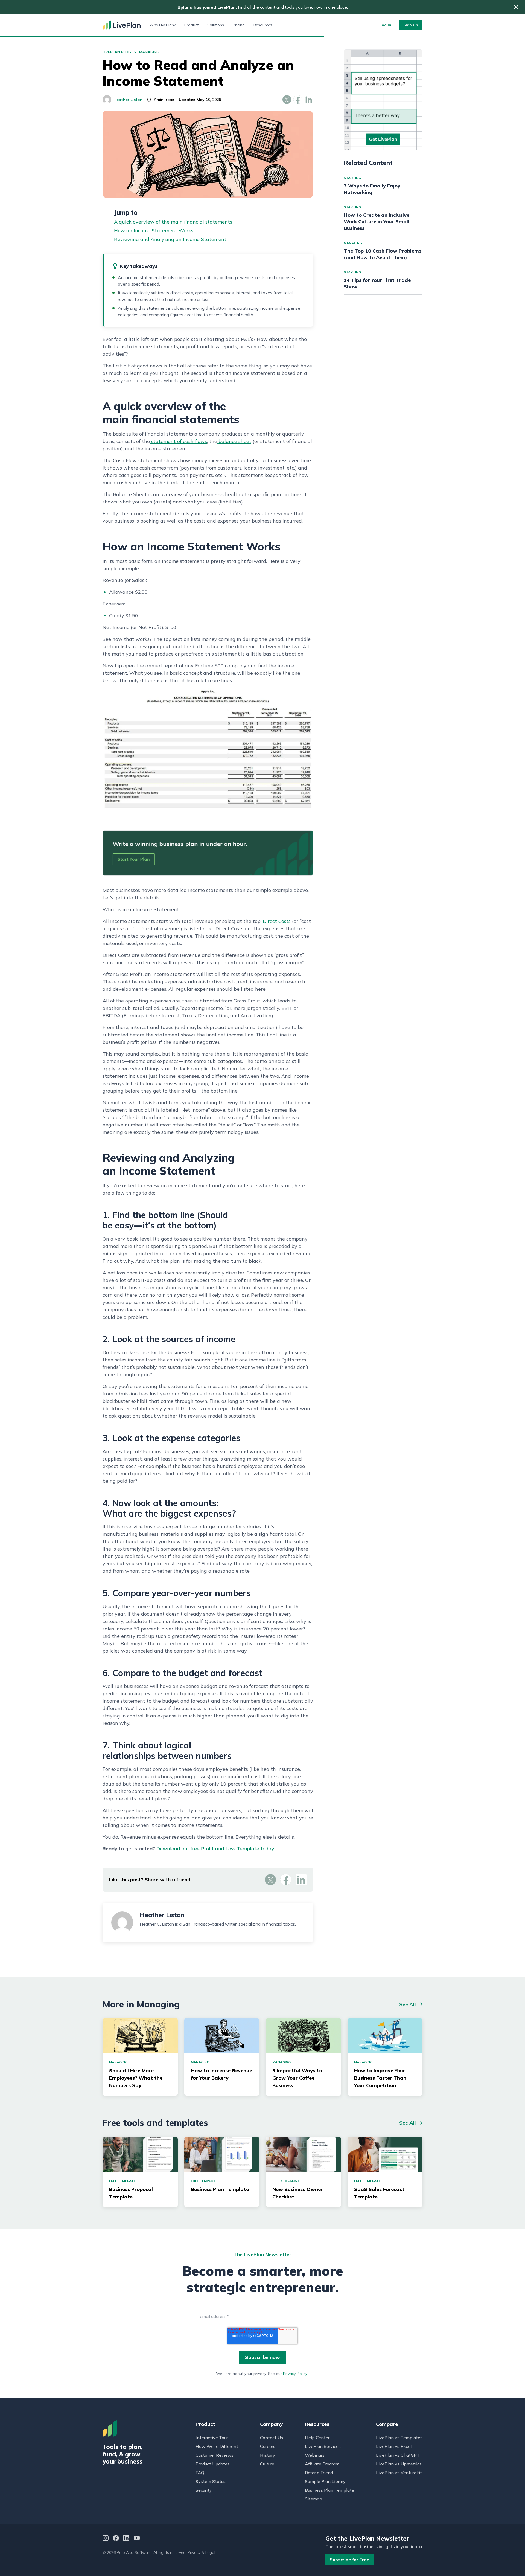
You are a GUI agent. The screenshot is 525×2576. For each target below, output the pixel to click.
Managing (149, 52)
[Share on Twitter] (287, 100)
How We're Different (217, 2446)
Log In (385, 25)
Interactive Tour (212, 2438)
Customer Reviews (215, 2455)
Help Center (317, 2438)
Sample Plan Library (325, 2481)
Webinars (315, 2455)
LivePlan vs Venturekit (399, 2473)
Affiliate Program (322, 2464)
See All (408, 2004)
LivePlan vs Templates (399, 2438)
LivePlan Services (323, 2446)
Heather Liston (128, 100)
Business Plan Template (329, 2490)
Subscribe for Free (350, 2560)
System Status (211, 2481)
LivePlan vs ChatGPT (398, 2455)
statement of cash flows (178, 441)
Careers (268, 2446)
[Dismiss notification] (516, 7)
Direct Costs (277, 921)
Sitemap (313, 2499)
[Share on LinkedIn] (309, 100)
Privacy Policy (295, 2374)
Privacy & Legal (201, 2552)
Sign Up (411, 25)
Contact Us (272, 2438)
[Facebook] (116, 2539)
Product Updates (213, 2464)
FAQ (200, 2473)
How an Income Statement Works (154, 231)
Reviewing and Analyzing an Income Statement (170, 239)
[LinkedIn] (126, 2539)
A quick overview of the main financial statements (173, 222)
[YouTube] (137, 2539)
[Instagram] (106, 2539)
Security (204, 2490)
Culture (267, 2464)
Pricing (239, 25)
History (268, 2455)
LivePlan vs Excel (394, 2446)
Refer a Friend (319, 2473)
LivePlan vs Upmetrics (399, 2464)
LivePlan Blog (117, 52)
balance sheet (234, 441)
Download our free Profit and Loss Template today (215, 1849)
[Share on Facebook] (298, 100)
